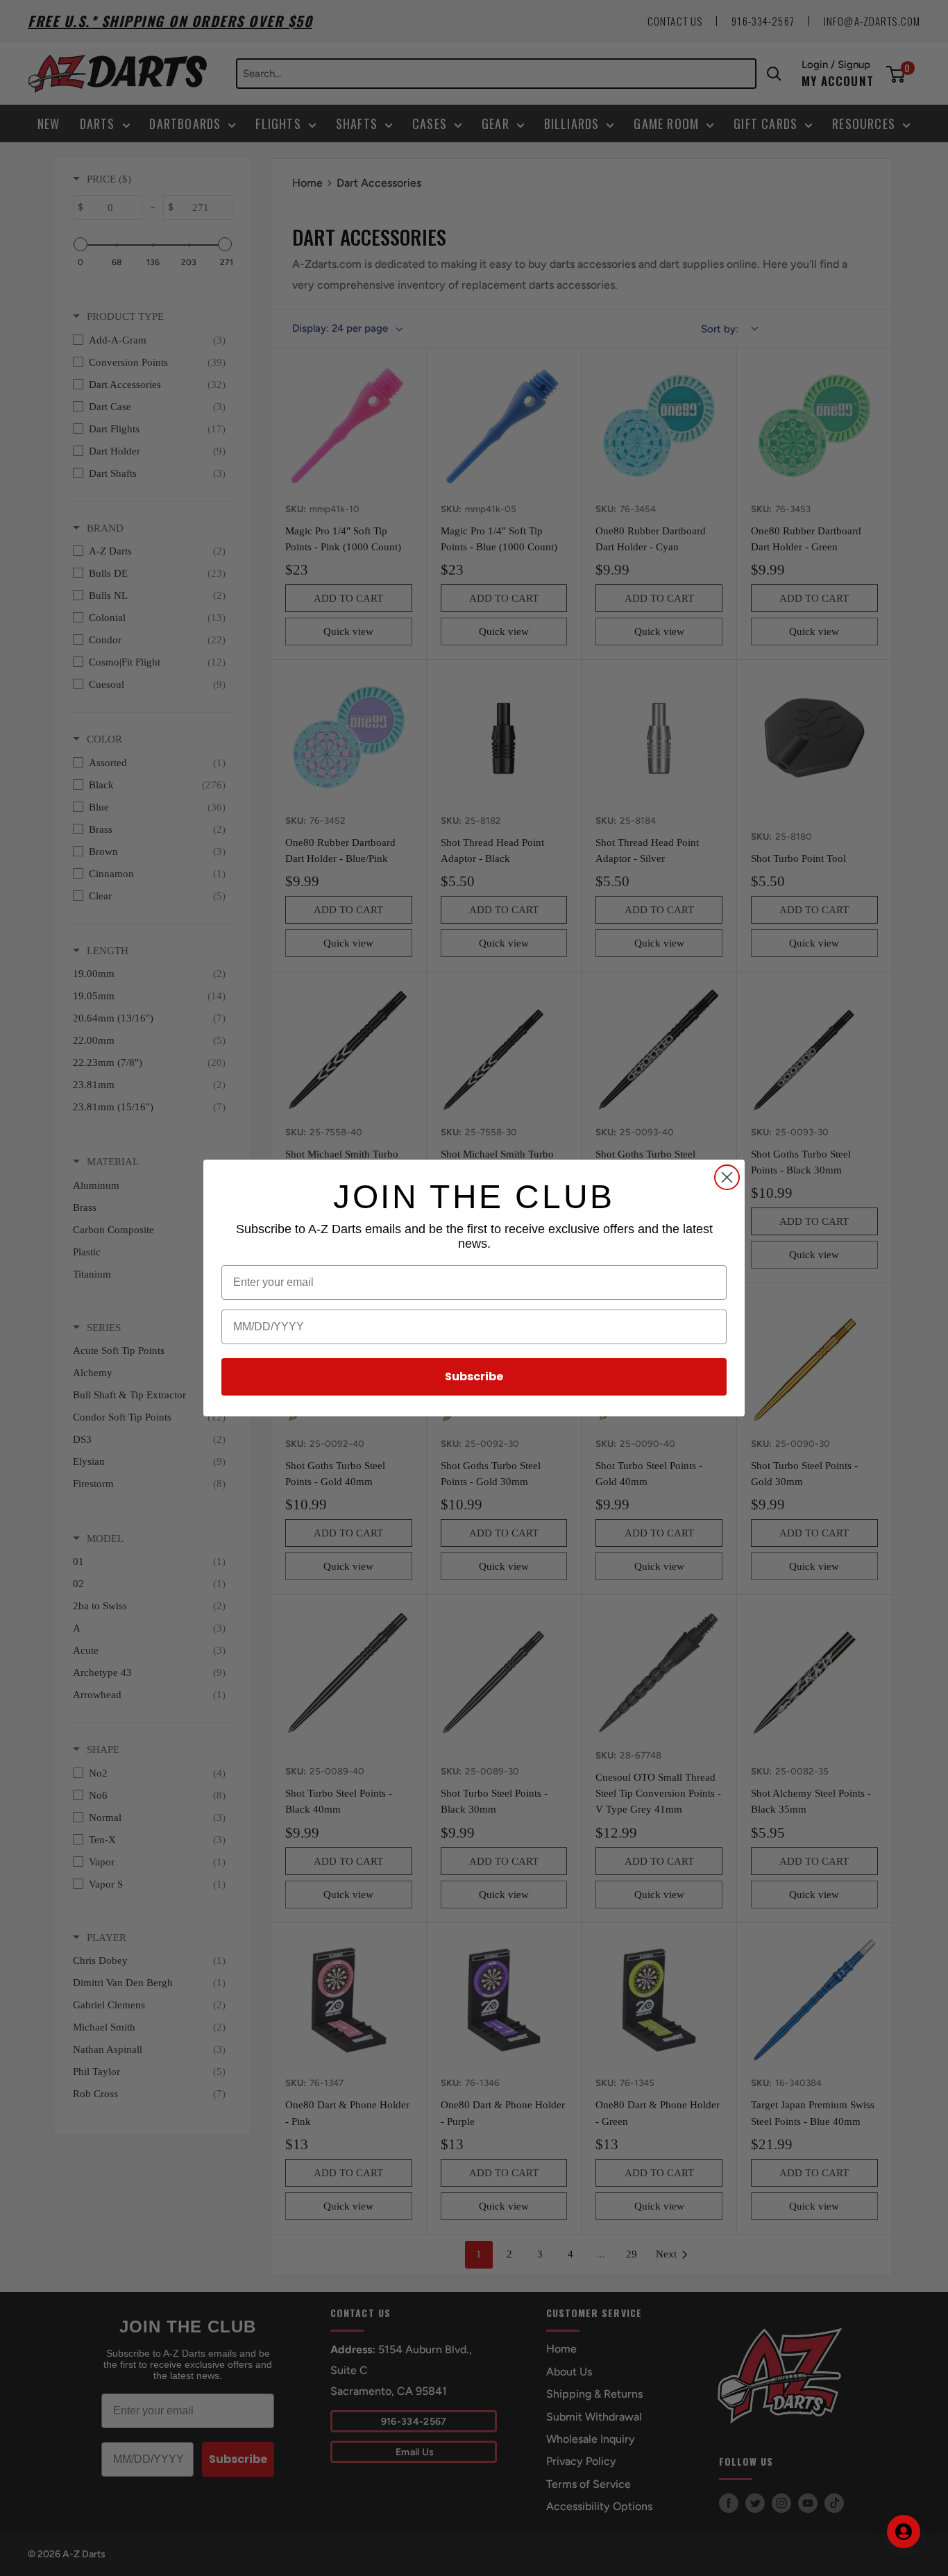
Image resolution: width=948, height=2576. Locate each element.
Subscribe (474, 1376)
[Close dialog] (727, 1177)
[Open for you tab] (904, 2532)
